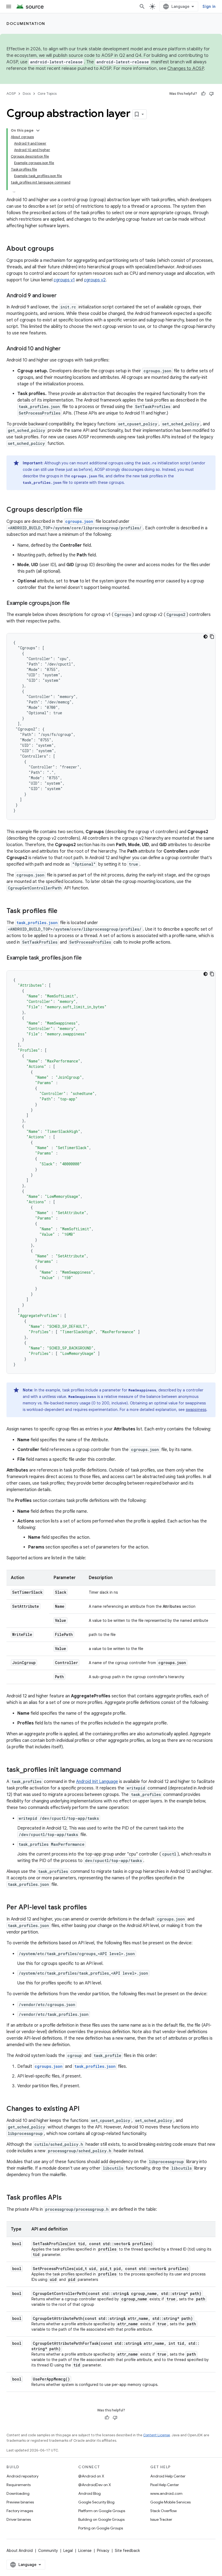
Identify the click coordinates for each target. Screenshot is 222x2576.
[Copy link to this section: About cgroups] (59, 249)
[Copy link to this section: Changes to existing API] (85, 2109)
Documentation (26, 24)
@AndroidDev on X (95, 2485)
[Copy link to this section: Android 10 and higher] (66, 349)
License (85, 2551)
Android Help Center (168, 2476)
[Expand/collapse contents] (38, 131)
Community (48, 2551)
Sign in (209, 6)
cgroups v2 (95, 280)
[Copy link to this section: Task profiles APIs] (67, 2198)
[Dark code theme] (205, 637)
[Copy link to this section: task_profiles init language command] (126, 1770)
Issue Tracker (161, 2519)
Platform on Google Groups (102, 2511)
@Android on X (91, 2476)
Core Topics (47, 94)
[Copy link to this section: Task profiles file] (63, 911)
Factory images (20, 2511)
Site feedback (127, 2551)
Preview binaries (20, 2502)
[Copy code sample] (212, 637)
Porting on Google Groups (101, 2528)
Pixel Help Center (165, 2485)
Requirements (19, 2485)
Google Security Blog (96, 2502)
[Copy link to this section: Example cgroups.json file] (75, 604)
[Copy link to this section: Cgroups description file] (88, 510)
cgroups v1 (64, 280)
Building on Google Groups (101, 2519)
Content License (157, 2435)
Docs (27, 94)
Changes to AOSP (186, 69)
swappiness (196, 1410)
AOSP (11, 94)
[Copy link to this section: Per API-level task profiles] (92, 1908)
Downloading (18, 2493)
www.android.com (166, 2493)
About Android (20, 2551)
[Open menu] (9, 6)
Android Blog (89, 2493)
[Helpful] (203, 94)
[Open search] (142, 6)
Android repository (22, 2476)
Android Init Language (97, 1782)
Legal (68, 2551)
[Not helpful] (211, 94)
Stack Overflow (164, 2511)
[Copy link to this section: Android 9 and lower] (62, 296)
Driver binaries (19, 2519)
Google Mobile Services (170, 2502)
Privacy (103, 2551)
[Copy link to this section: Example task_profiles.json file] (87, 958)
